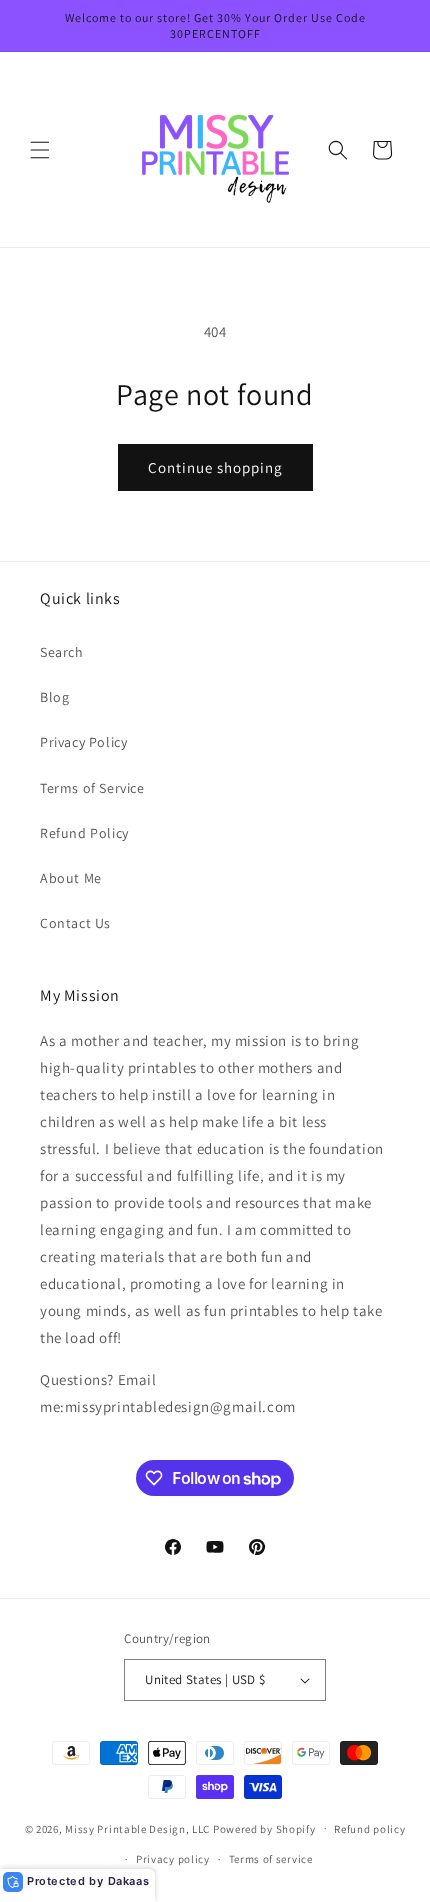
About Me (71, 878)
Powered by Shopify (264, 1828)
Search (62, 652)
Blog (54, 697)
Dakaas (129, 1881)
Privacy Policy (83, 742)
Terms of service (271, 1859)
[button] (40, 150)
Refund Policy (84, 833)
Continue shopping (215, 467)
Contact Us (75, 923)
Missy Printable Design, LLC (137, 1828)
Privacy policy (173, 1859)
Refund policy (369, 1829)
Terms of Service (92, 788)
